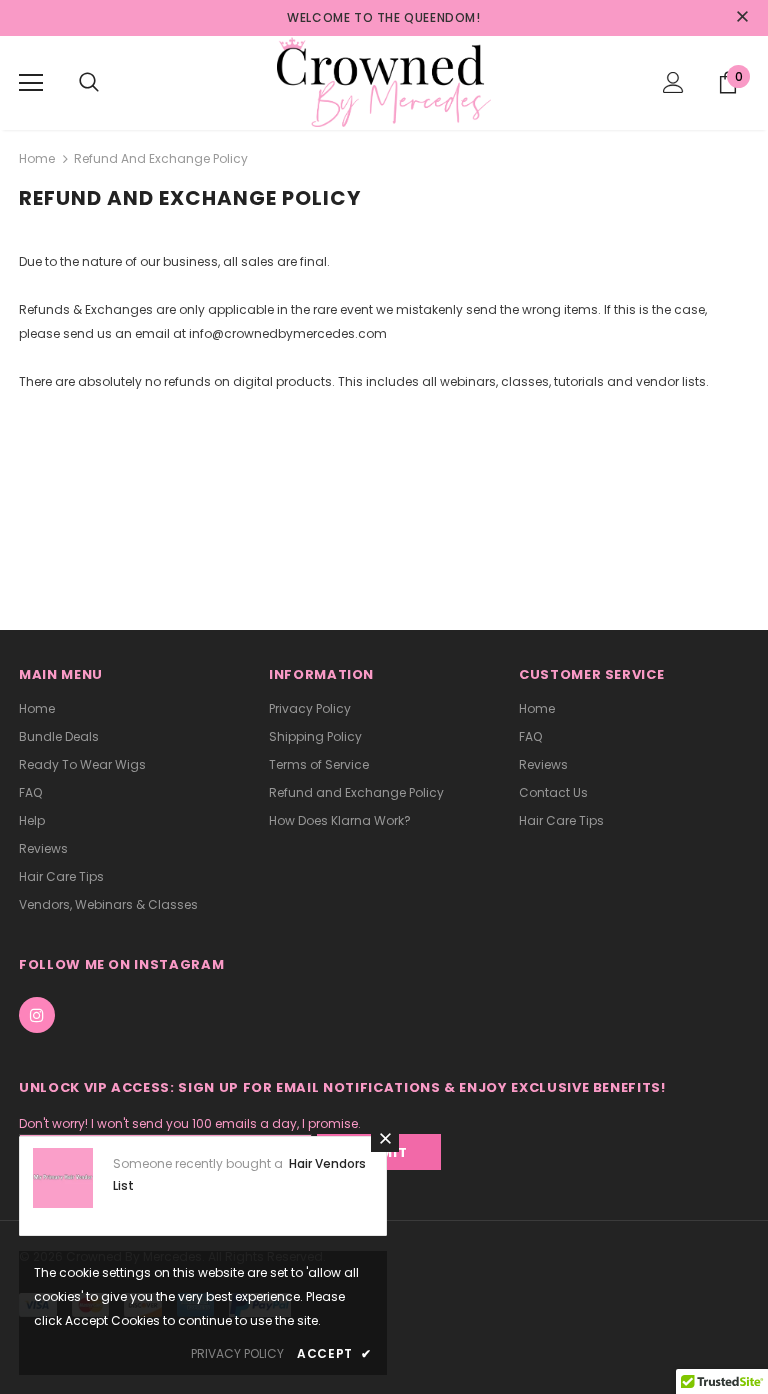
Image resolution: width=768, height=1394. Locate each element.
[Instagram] (37, 1015)
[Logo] (383, 82)
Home (37, 158)
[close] (742, 18)
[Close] (385, 1138)
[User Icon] (673, 82)
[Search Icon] (89, 83)
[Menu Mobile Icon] (31, 83)
